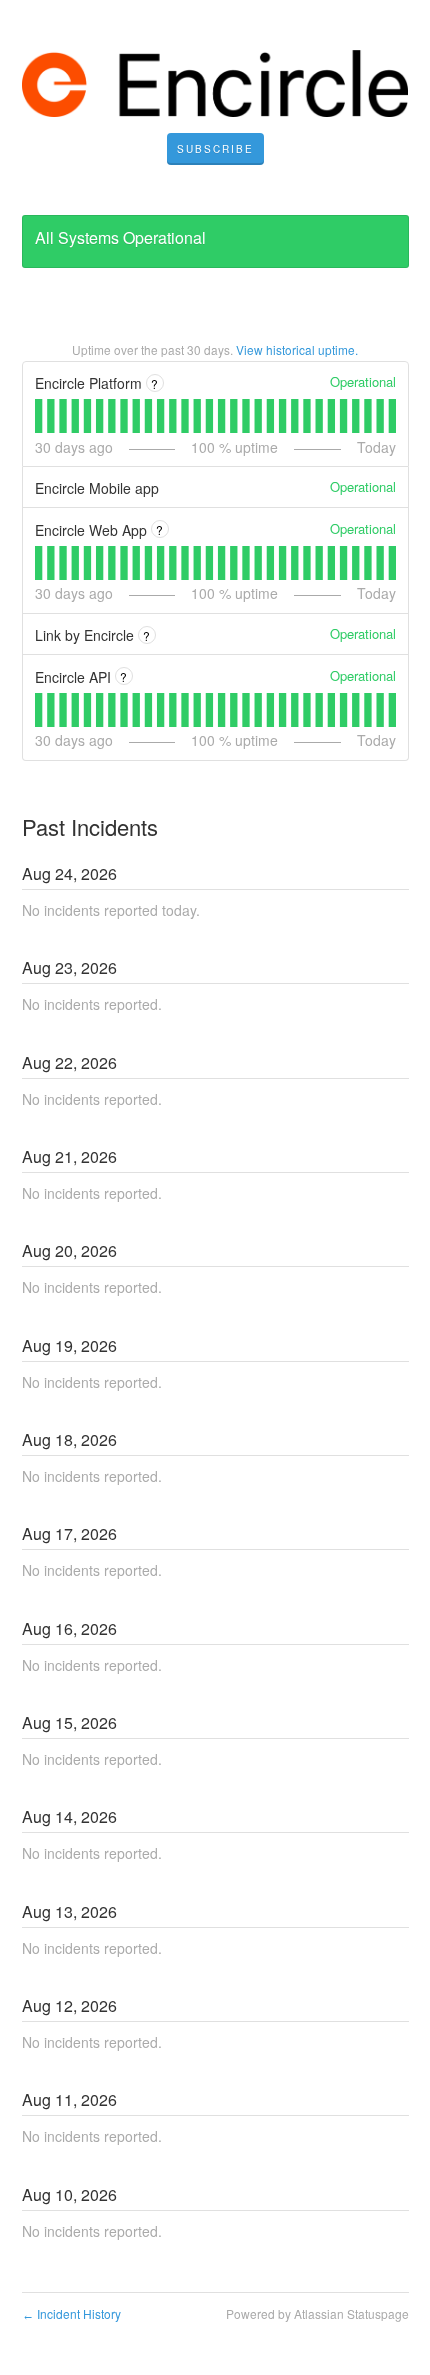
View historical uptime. (297, 349)
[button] (215, 149)
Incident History (71, 2313)
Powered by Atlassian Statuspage (317, 2313)
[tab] (38, 416)
